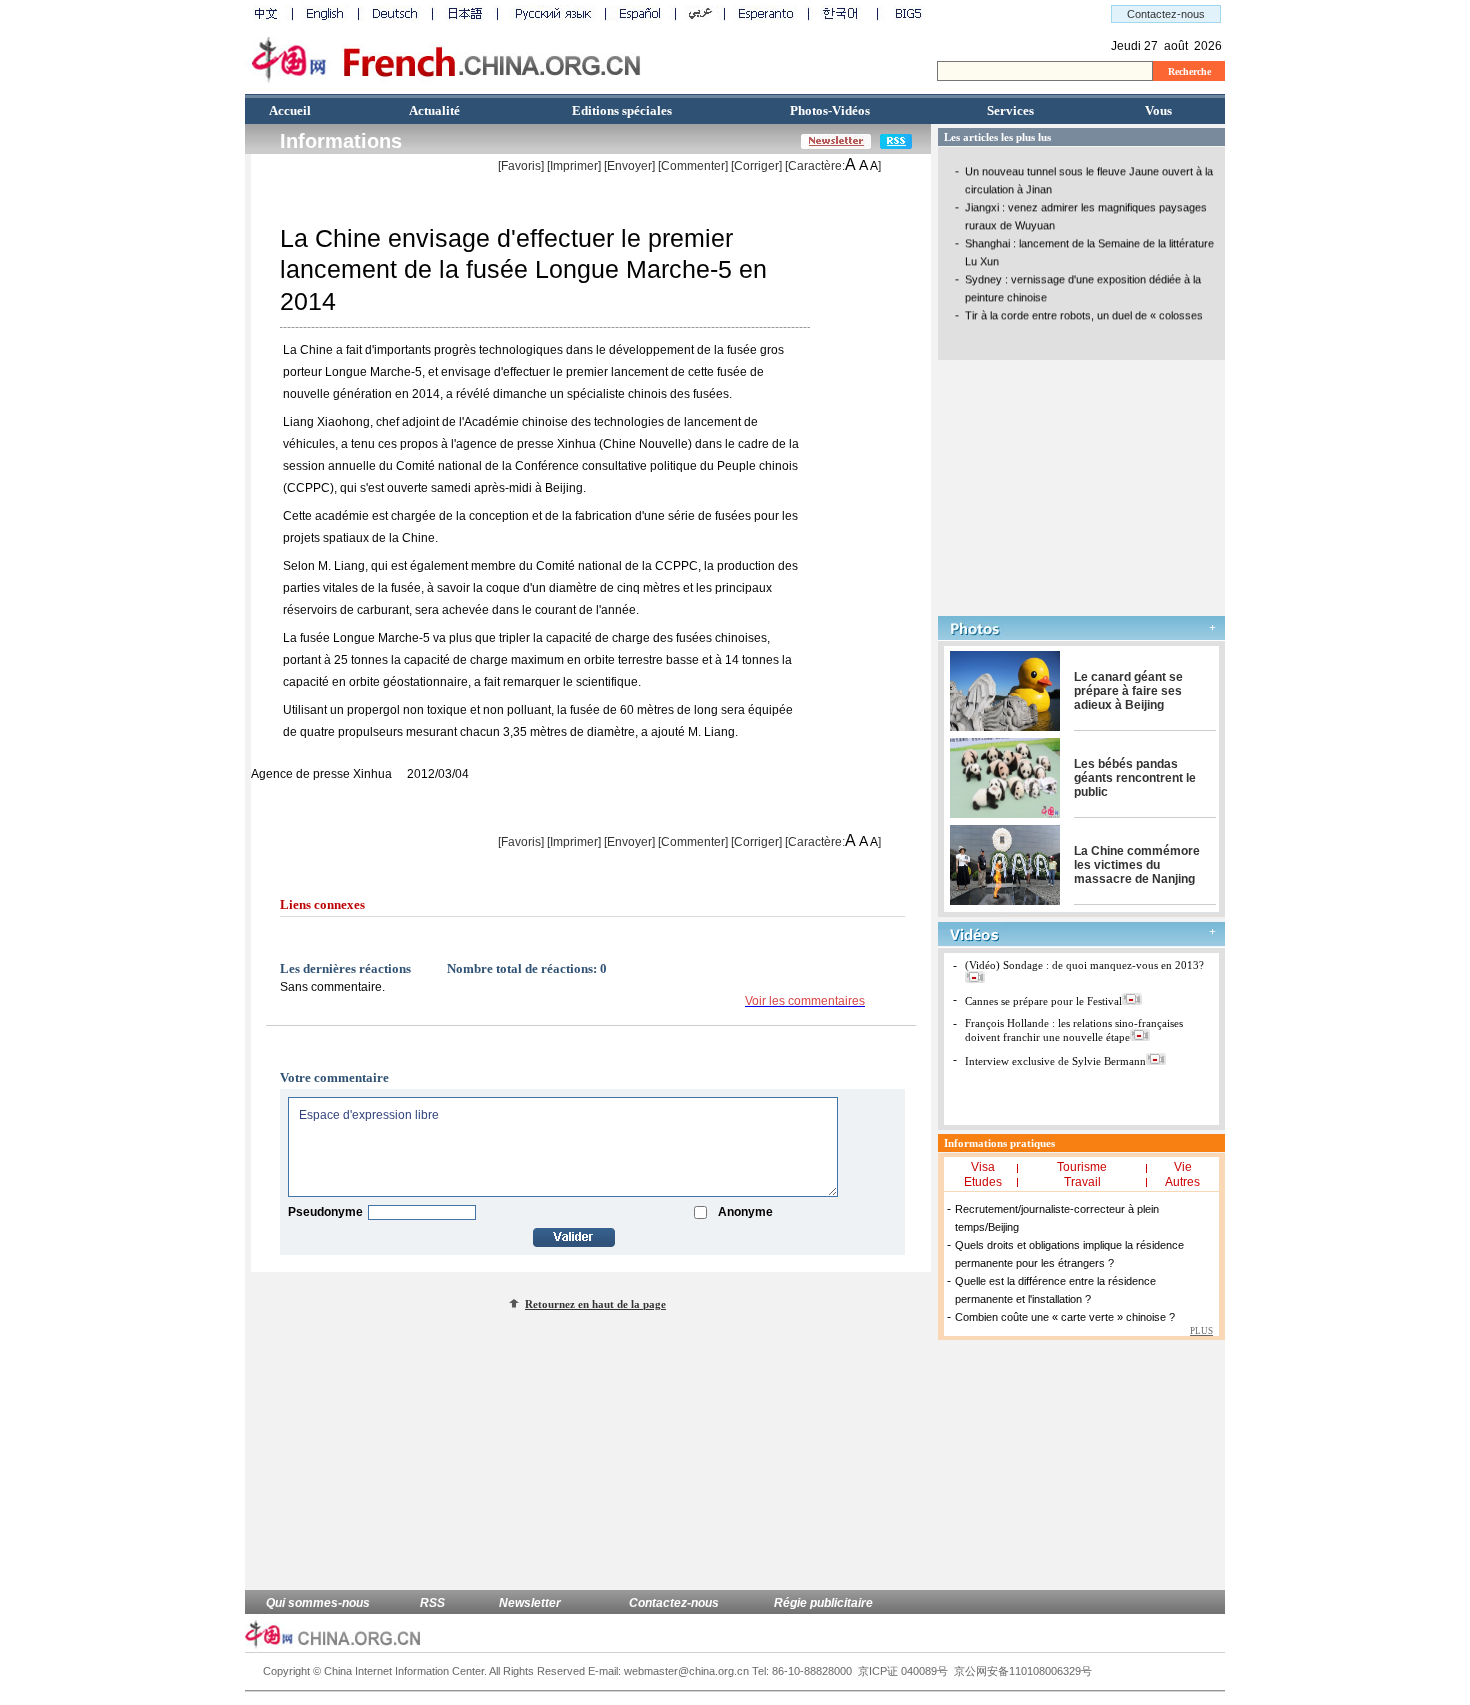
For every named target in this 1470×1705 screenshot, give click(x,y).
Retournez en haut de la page (595, 1304)
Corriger (756, 166)
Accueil (290, 110)
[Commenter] (693, 166)
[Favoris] (521, 166)
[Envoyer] (629, 166)
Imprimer (574, 166)
